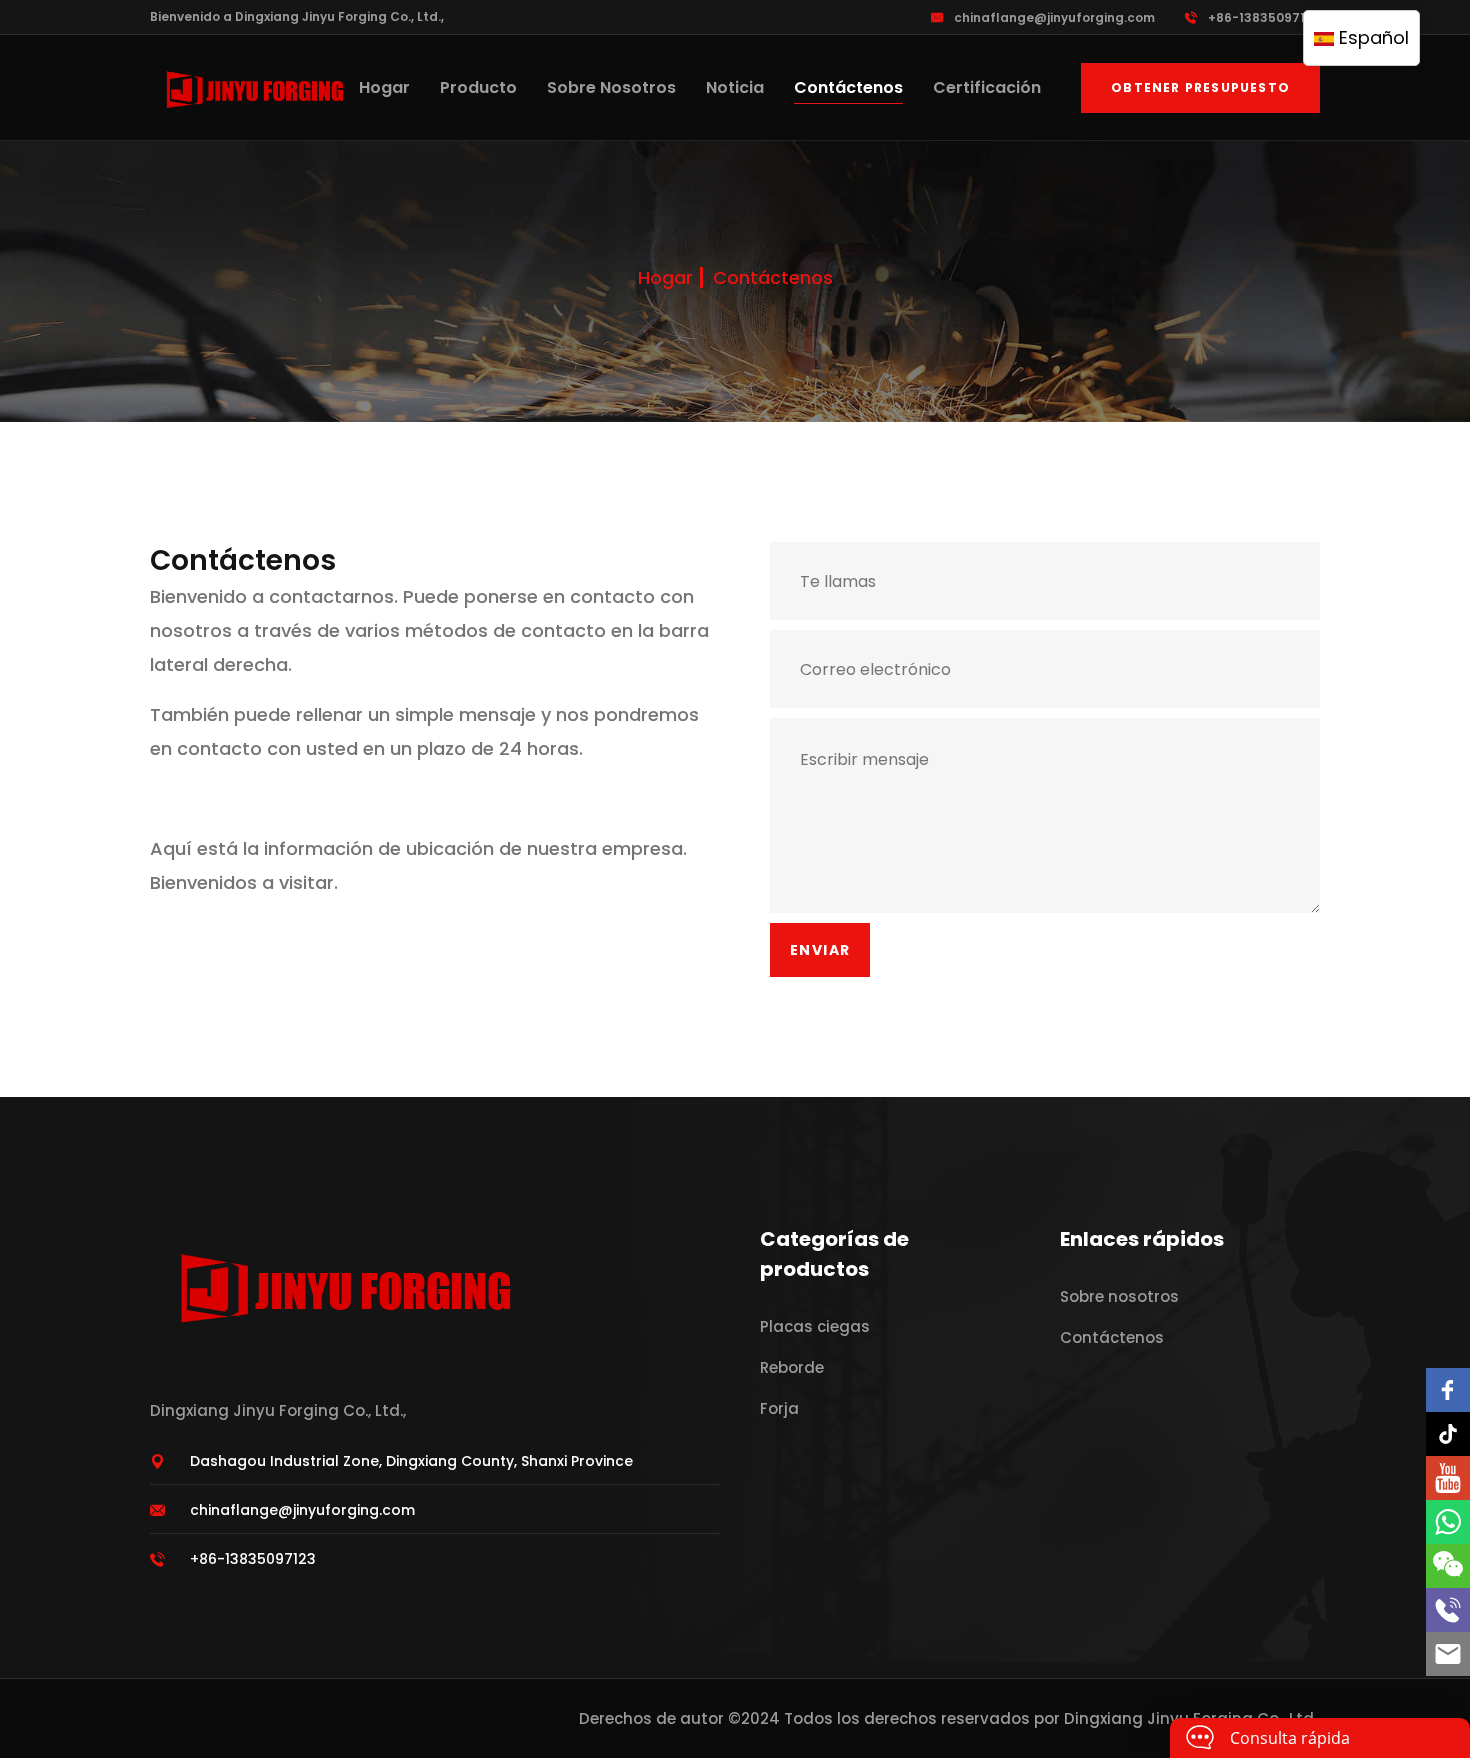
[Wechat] (1448, 1566)
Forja (779, 1408)
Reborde (792, 1367)
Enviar (820, 950)
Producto (478, 87)
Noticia (735, 87)
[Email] (1448, 1654)
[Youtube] (1448, 1478)
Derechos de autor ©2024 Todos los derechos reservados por (821, 1718)
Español (1371, 37)
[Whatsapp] (1448, 1522)
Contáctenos (848, 87)
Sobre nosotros (611, 87)
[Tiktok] (1448, 1434)
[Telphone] (1448, 1610)
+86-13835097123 (1264, 17)
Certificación (987, 87)
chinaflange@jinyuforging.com (1054, 17)
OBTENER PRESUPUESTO (1200, 87)
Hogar (384, 87)
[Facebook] (1448, 1390)
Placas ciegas (815, 1326)
